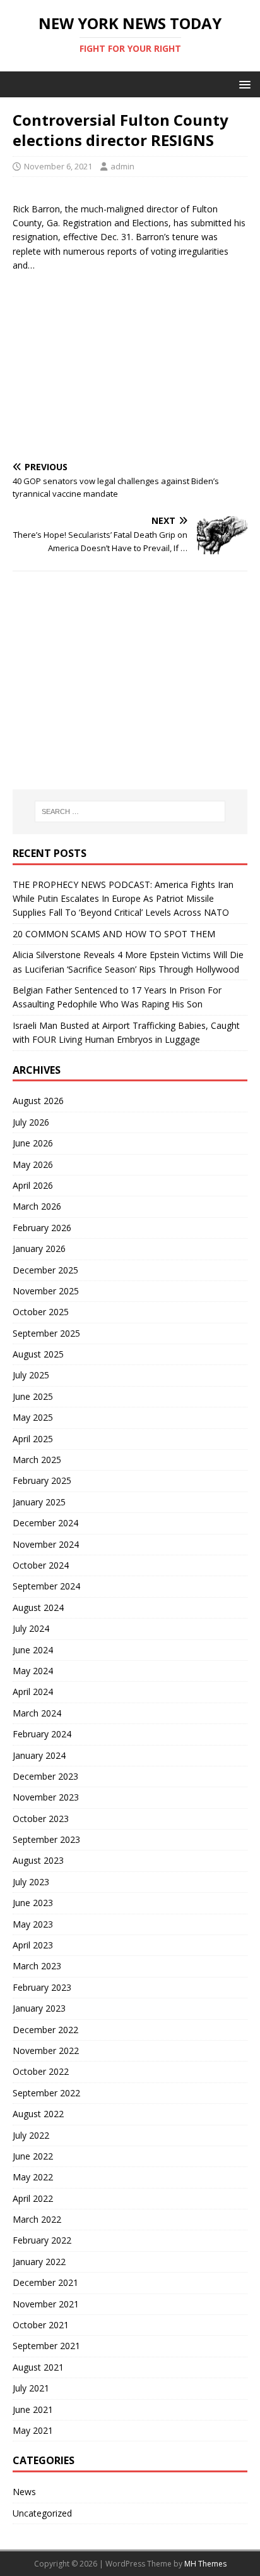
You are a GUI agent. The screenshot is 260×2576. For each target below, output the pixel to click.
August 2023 (38, 1860)
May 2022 (33, 2177)
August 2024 (38, 1607)
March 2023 (37, 1966)
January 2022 (39, 2262)
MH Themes (205, 2564)
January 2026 (39, 1249)
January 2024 (39, 1755)
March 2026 (37, 1206)
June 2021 (33, 2409)
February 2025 (42, 1480)
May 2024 (33, 1671)
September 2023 (46, 1839)
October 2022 (41, 2071)
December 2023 (45, 1776)
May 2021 (33, 2430)
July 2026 (31, 1122)
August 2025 (38, 1354)
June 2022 (33, 2156)
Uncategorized (42, 2513)
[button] (243, 84)
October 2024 (41, 1565)
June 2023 (33, 1903)
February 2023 (42, 1987)
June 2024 (33, 1650)
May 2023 (33, 1924)
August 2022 (38, 2114)
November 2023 (46, 1797)
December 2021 (45, 2282)
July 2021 (31, 2388)
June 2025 (33, 1396)
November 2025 (46, 1291)
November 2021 (46, 2304)
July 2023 (31, 1882)
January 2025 (39, 1502)
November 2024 (46, 1544)
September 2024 (46, 1586)
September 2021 (46, 2346)
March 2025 (37, 1460)
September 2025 (46, 1333)
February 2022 (42, 2240)
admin (122, 166)
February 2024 (42, 1734)
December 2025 (45, 1270)
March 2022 (37, 2219)
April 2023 (33, 1945)
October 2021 (41, 2325)
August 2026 (38, 1101)
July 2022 (31, 2135)
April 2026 (33, 1185)
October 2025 (41, 1312)
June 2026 (33, 1143)
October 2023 (41, 1819)
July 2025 (31, 1375)
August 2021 (38, 2367)
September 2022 (46, 2093)
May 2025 (33, 1417)
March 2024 (37, 1713)
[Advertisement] (130, 361)
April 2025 (33, 1439)
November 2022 (46, 2050)
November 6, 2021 (58, 166)
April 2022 (33, 2198)
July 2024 (31, 1628)
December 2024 (45, 1523)
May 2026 (33, 1164)
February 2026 (42, 1228)
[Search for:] (130, 811)
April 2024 (33, 1692)
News (24, 2492)
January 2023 (39, 2008)
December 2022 (45, 2030)
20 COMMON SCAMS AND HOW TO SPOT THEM (114, 934)
